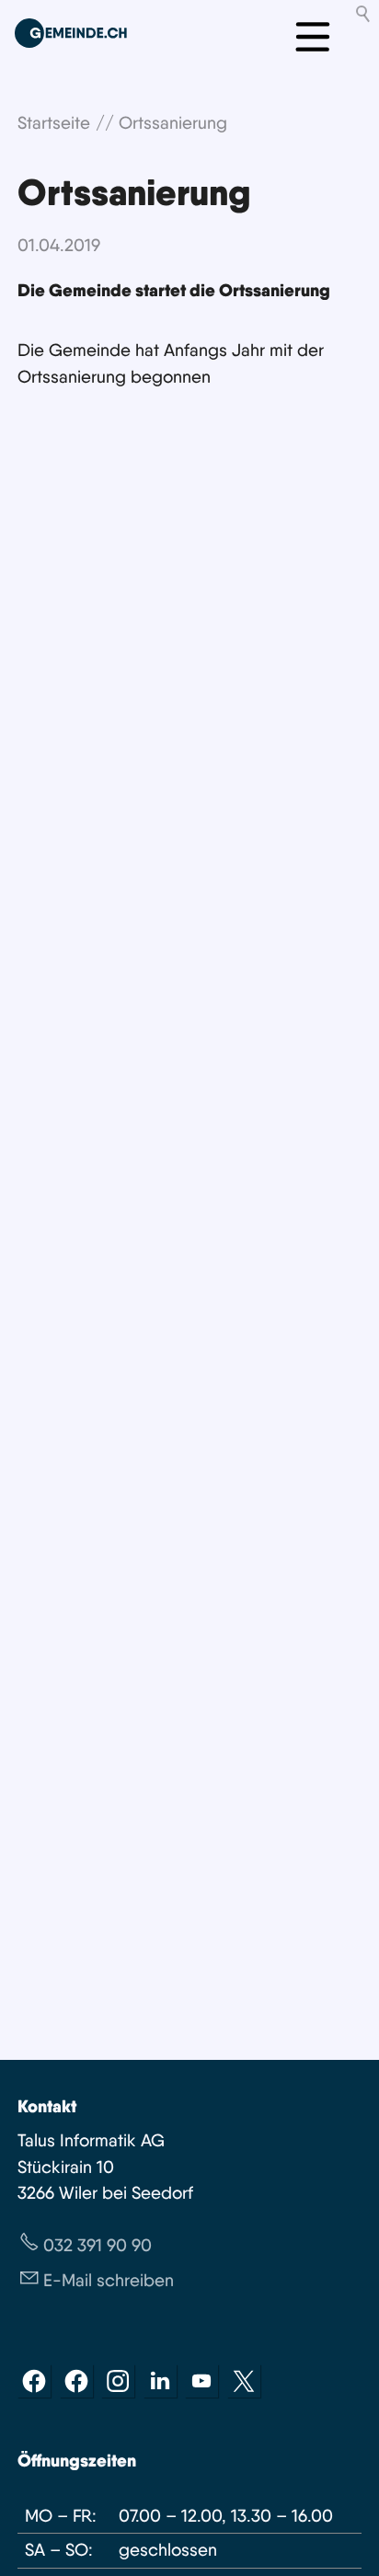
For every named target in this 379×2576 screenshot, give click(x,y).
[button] (34, 2381)
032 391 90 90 (98, 2245)
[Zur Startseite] (71, 33)
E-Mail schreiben (109, 2280)
